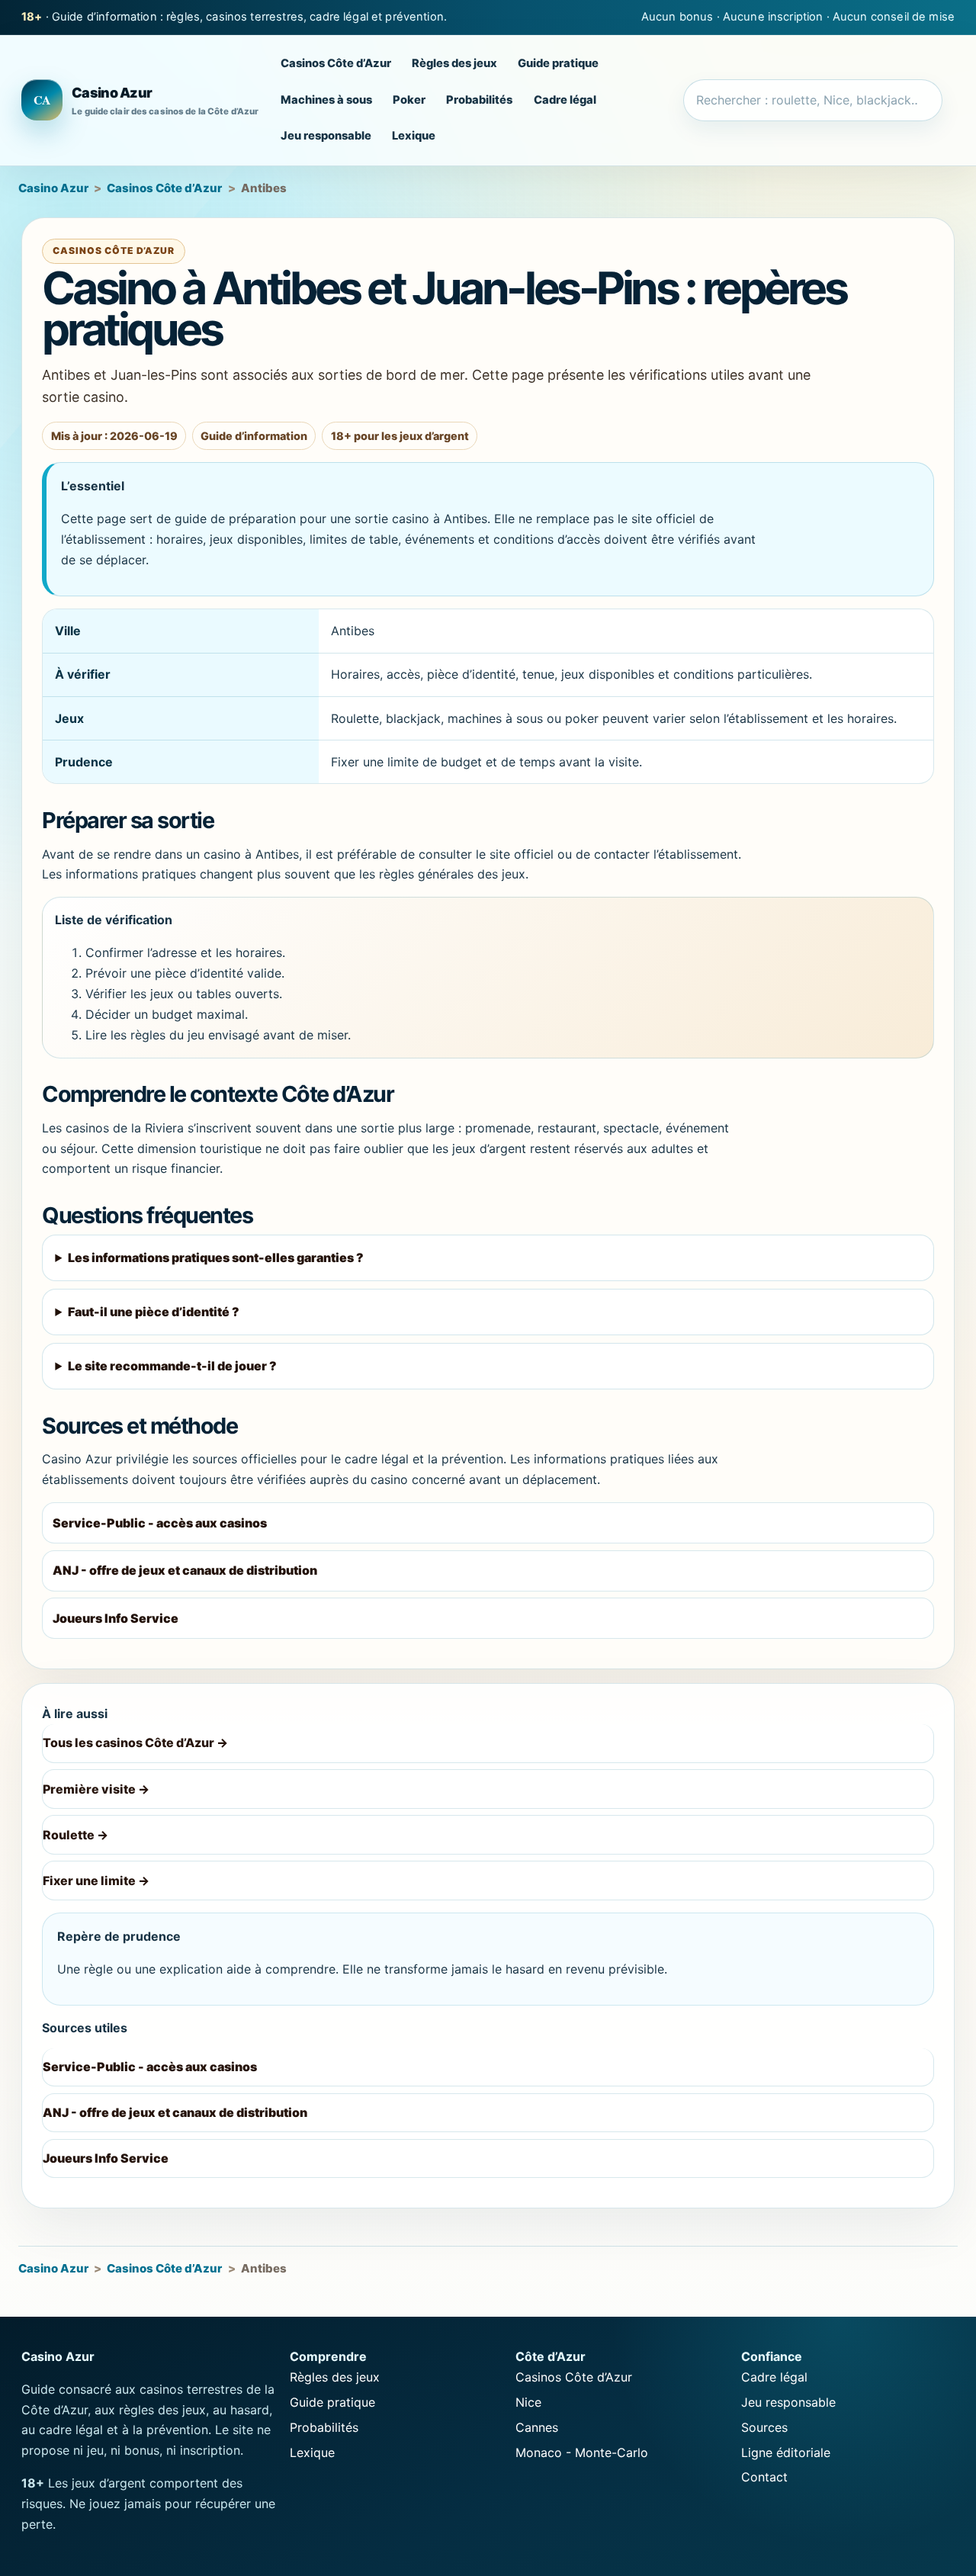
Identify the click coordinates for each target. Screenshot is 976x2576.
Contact (764, 2477)
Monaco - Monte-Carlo (582, 2452)
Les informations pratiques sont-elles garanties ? (216, 1257)
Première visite (96, 1789)
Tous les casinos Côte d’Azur (135, 1742)
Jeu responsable (326, 137)
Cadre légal (565, 100)
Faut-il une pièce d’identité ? (154, 1312)
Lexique (414, 137)
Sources (764, 2427)
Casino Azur (53, 188)
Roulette (75, 1835)
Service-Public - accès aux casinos (160, 1523)
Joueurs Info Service (116, 1618)
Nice (528, 2402)
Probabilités (479, 100)
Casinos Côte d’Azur (336, 64)
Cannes (537, 2427)
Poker (409, 100)
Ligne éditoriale (786, 2452)
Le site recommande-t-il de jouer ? (172, 1366)
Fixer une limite (96, 1881)
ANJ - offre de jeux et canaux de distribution (185, 1570)
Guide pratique (558, 64)
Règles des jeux (454, 64)
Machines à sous (326, 100)
